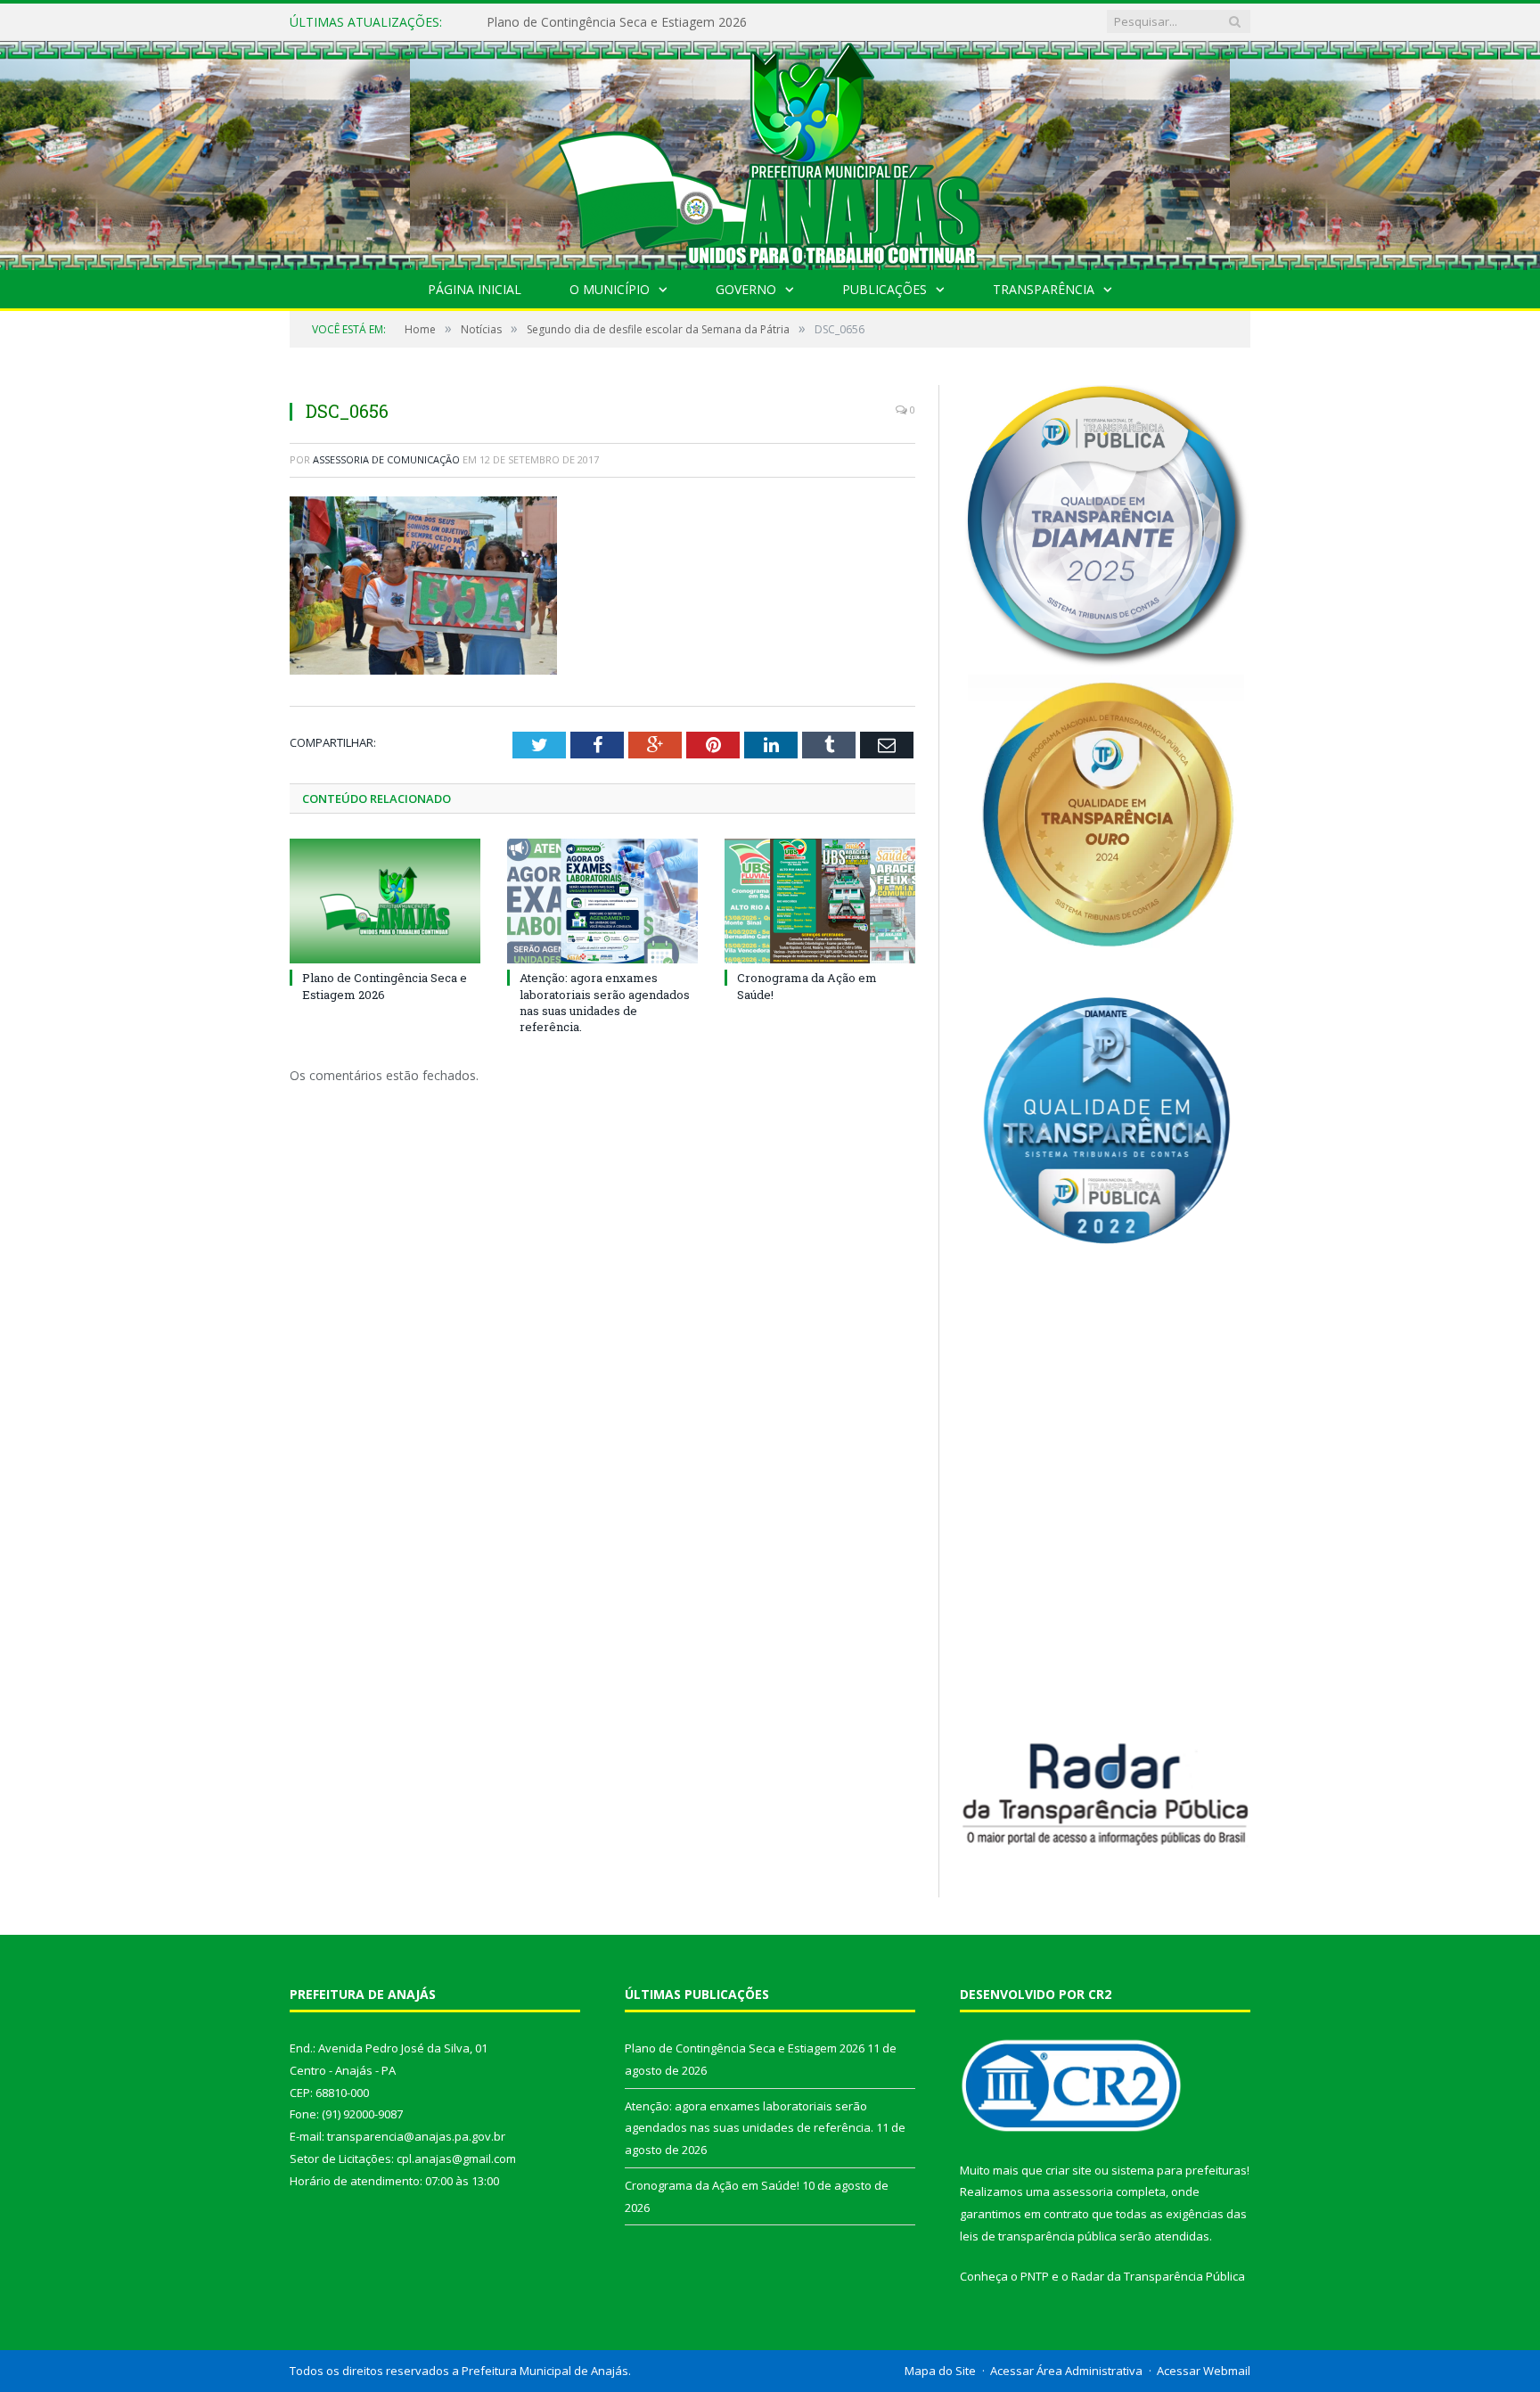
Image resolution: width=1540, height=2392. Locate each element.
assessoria (1083, 2191)
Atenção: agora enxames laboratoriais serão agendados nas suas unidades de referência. (692, 22)
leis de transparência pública (1038, 2236)
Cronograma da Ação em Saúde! (712, 2185)
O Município (610, 289)
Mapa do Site (940, 2371)
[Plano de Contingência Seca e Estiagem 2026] (385, 901)
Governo (746, 289)
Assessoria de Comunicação (386, 459)
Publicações (885, 289)
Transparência (1044, 289)
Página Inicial (475, 289)
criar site (1069, 2170)
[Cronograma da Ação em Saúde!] (820, 901)
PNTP (1035, 2276)
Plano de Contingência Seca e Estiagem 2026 (385, 986)
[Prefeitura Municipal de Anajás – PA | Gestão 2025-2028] (770, 151)
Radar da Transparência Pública (1158, 2276)
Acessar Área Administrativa (1066, 2371)
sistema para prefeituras (1179, 2170)
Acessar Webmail (1204, 2371)
